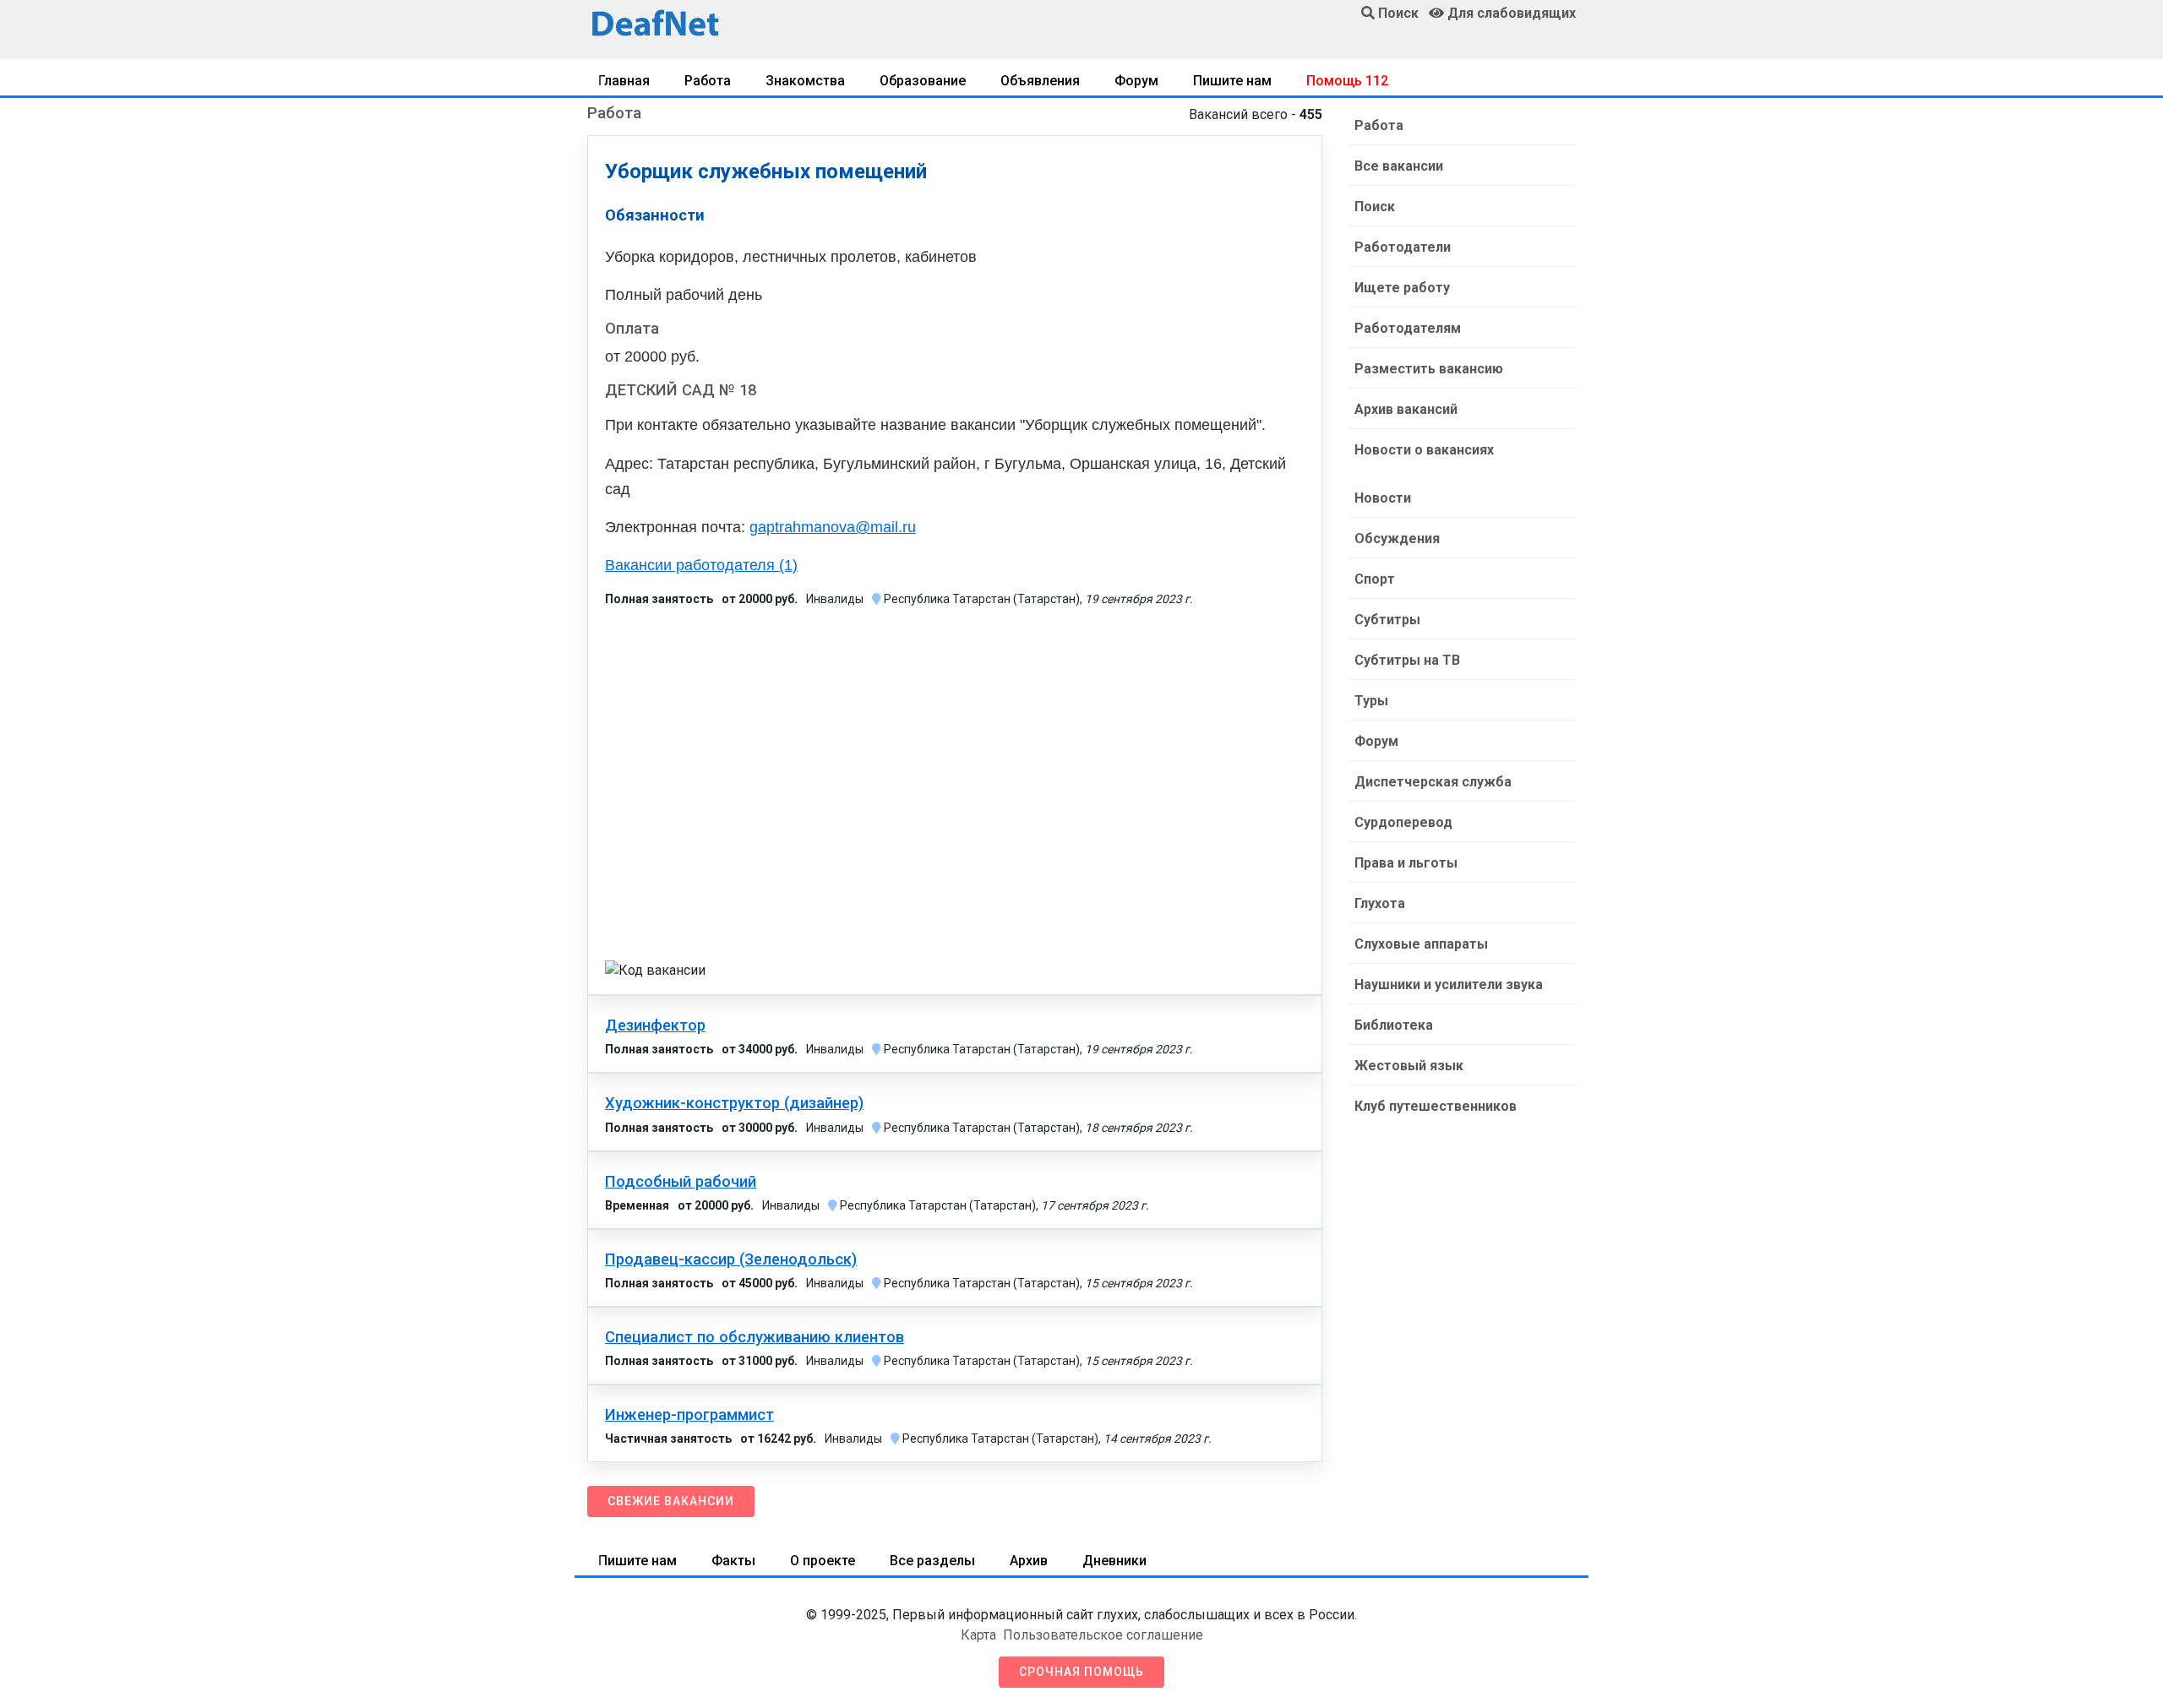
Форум (1136, 81)
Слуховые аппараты (1421, 944)
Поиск (1375, 207)
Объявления (1040, 81)
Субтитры (1387, 620)
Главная (624, 81)
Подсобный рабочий (681, 1182)
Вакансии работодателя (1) (701, 565)
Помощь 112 (1347, 81)
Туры (1371, 701)
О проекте (823, 1561)
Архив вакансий (1406, 409)
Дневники (1114, 1561)
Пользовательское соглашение (1103, 1635)
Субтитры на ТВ (1407, 660)
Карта (978, 1635)
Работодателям (1408, 328)
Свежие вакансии (671, 1501)
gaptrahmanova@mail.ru (833, 527)
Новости (1383, 498)
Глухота (1380, 903)
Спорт (1375, 579)
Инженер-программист (689, 1415)
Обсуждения (1397, 539)
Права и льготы (1406, 863)
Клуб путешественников (1436, 1106)
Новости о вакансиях (1424, 450)
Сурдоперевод (1403, 822)
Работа (708, 81)
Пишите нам (1232, 81)
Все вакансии (1399, 166)
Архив (1029, 1561)
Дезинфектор (655, 1025)
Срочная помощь (1081, 1672)
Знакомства (805, 81)
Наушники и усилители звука (1449, 985)
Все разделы (932, 1561)
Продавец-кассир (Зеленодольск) (731, 1259)
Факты (733, 1561)
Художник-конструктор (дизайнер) (734, 1103)
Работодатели (1403, 247)
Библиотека (1394, 1025)
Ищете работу (1402, 288)
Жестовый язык (1409, 1066)
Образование (923, 81)
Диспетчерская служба (1433, 782)
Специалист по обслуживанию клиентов (755, 1337)
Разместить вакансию (1429, 369)
